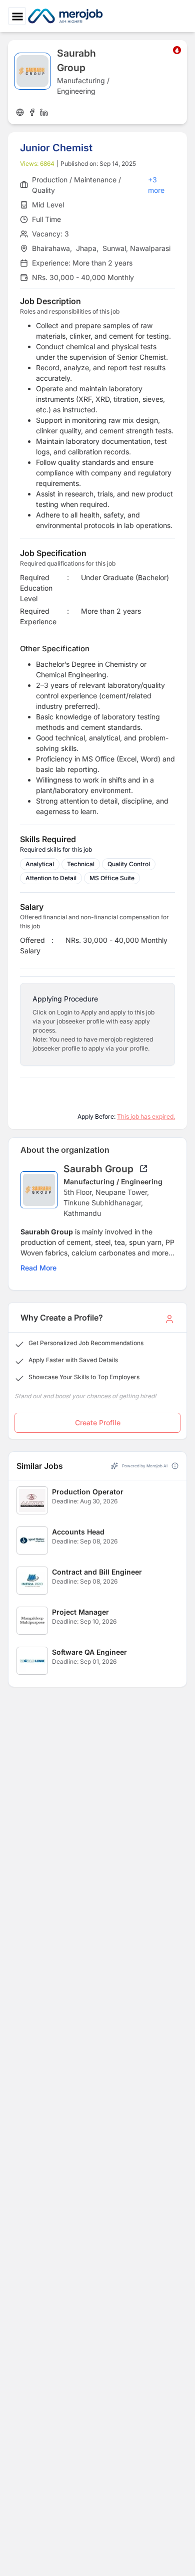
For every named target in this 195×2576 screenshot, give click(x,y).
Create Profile (98, 1423)
